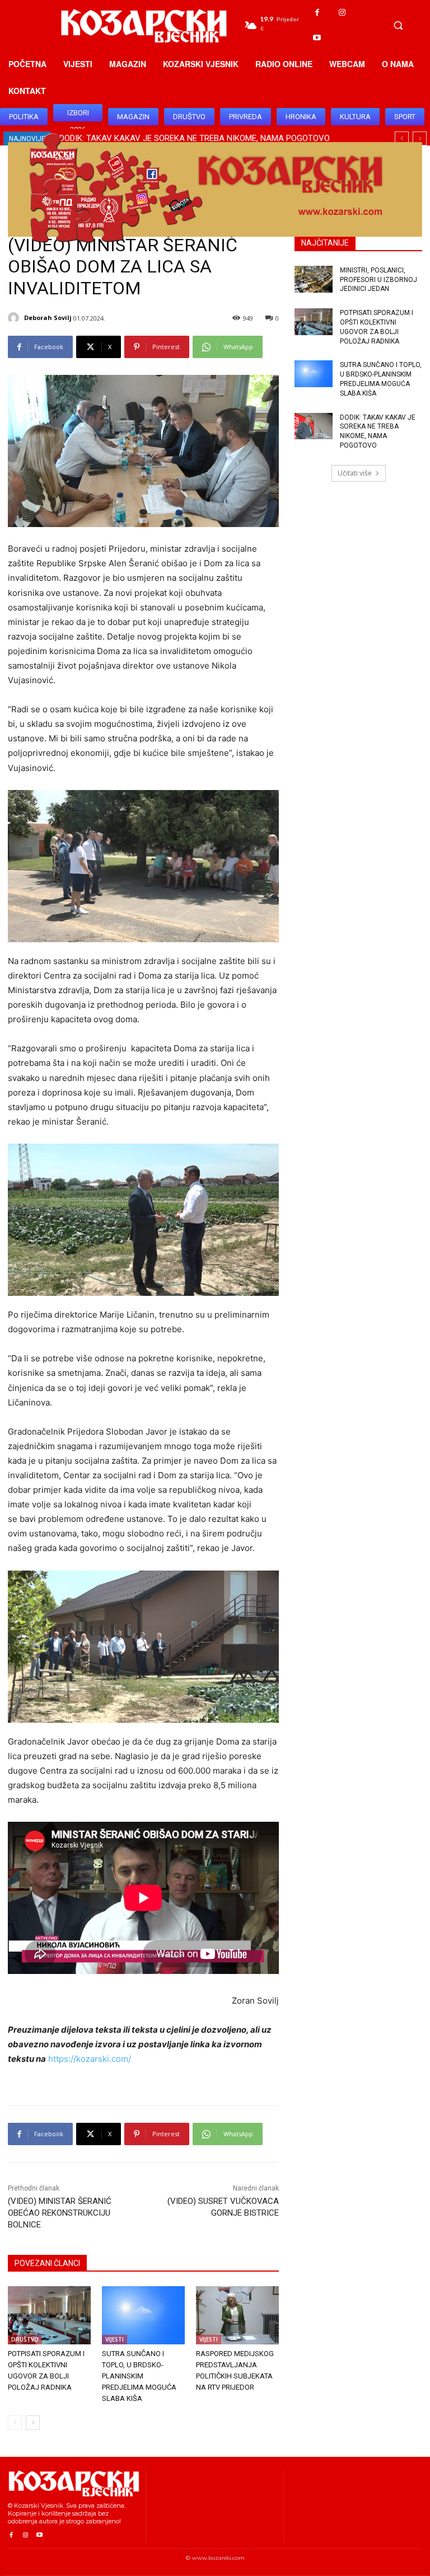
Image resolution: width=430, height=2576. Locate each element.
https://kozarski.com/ (90, 2059)
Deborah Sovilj (48, 318)
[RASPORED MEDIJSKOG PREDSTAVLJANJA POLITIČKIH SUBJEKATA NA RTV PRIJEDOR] (237, 2315)
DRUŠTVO (25, 2339)
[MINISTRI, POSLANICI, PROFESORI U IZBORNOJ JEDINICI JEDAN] (314, 279)
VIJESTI (114, 2339)
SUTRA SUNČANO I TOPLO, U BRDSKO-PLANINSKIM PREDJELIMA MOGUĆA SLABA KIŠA (139, 2376)
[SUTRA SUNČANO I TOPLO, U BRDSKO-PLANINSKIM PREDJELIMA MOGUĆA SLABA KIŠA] (143, 2315)
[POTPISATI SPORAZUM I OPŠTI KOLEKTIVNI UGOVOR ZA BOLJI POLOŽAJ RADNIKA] (49, 2315)
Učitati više (355, 473)
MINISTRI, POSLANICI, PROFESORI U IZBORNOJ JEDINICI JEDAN (378, 280)
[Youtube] (317, 38)
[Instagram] (342, 13)
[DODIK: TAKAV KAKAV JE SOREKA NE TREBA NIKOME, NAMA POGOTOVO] (314, 426)
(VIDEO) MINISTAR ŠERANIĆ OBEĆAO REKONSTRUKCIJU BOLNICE (60, 2213)
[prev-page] (15, 2423)
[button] (398, 25)
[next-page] (33, 2423)
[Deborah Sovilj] (15, 318)
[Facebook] (317, 13)
